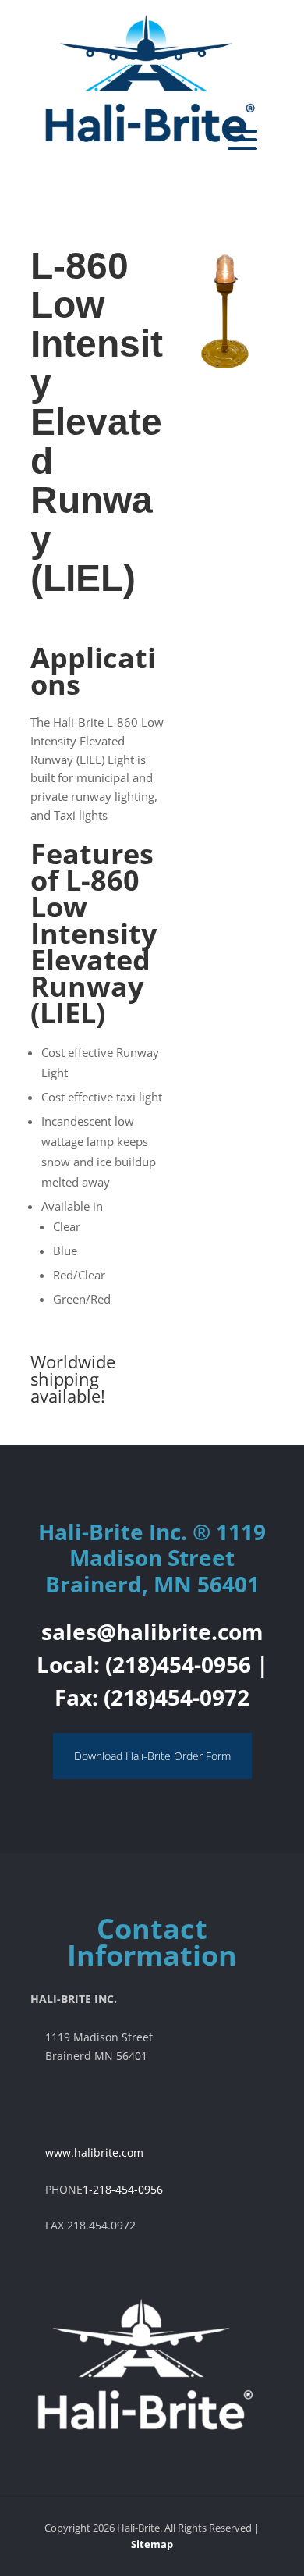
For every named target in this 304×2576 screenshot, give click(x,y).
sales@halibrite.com (152, 1631)
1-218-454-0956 (123, 2189)
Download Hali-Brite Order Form (152, 1756)
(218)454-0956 (178, 1664)
